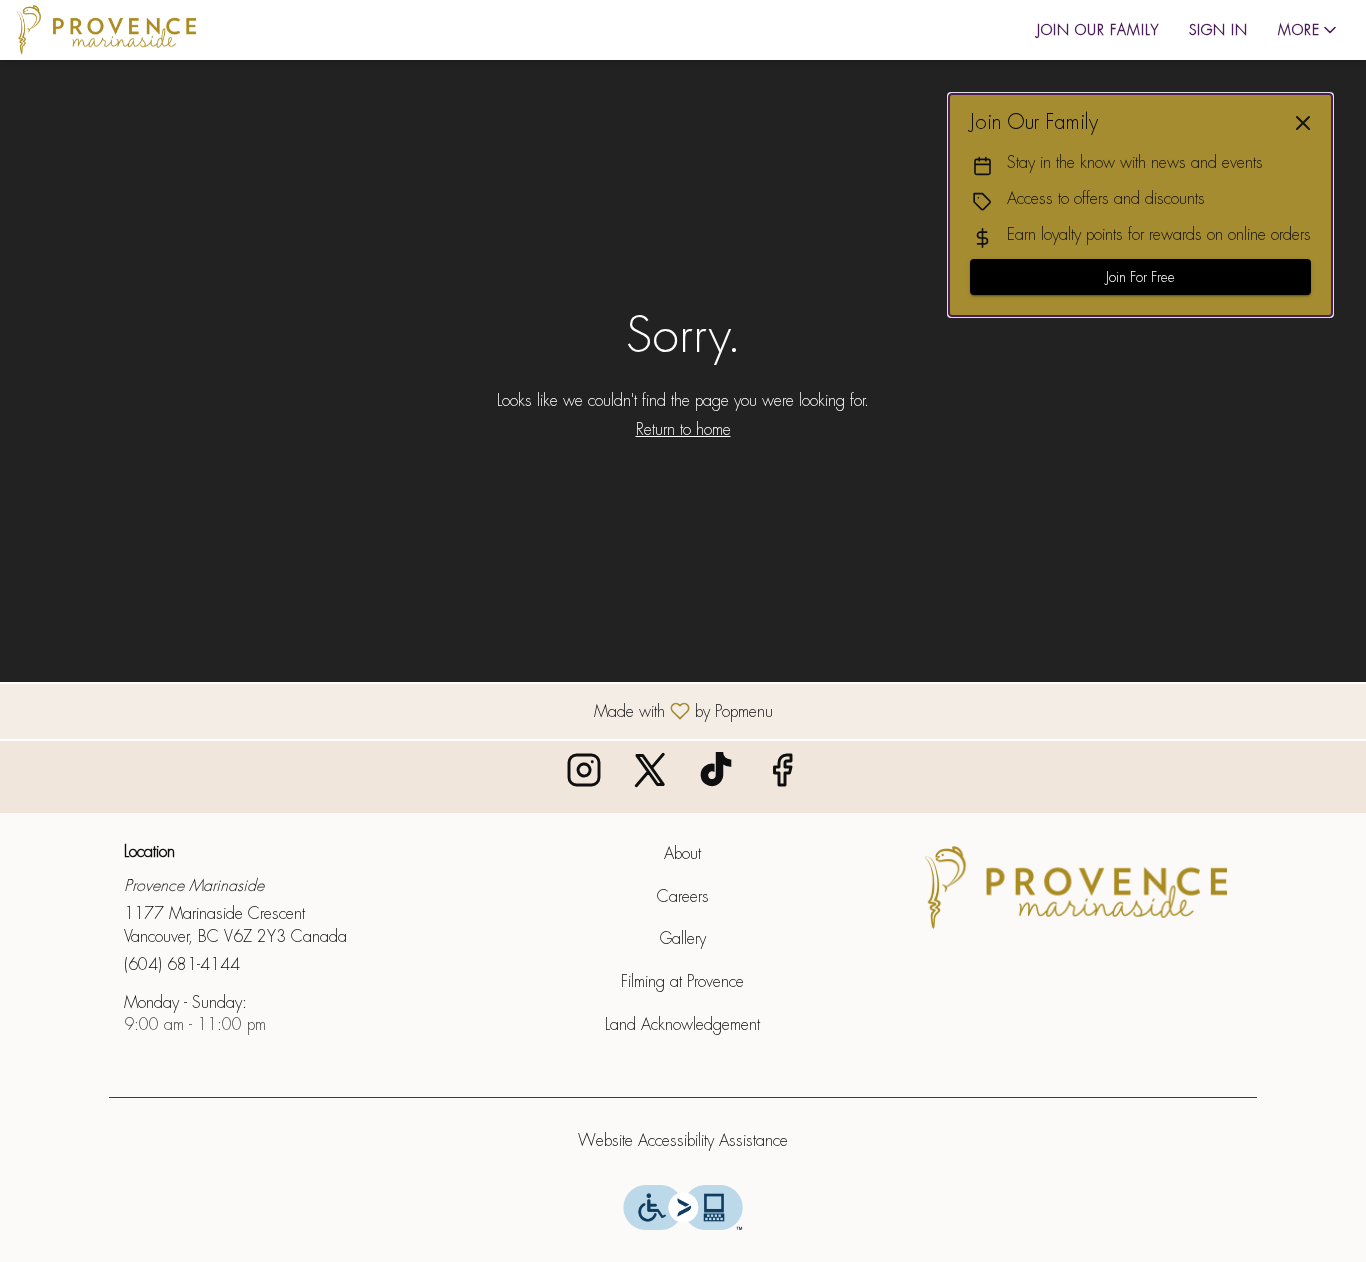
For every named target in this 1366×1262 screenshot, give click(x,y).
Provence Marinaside (1075, 888)
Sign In (1218, 30)
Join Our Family (1098, 30)
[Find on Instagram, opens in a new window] (584, 776)
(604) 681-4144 (182, 964)
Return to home (683, 429)
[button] (1309, 30)
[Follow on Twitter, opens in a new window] (650, 776)
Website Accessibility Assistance (683, 1140)
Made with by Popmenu (394, 710)
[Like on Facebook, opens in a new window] (782, 776)
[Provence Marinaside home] (106, 30)
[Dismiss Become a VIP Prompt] (1303, 123)
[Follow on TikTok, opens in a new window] (716, 776)
